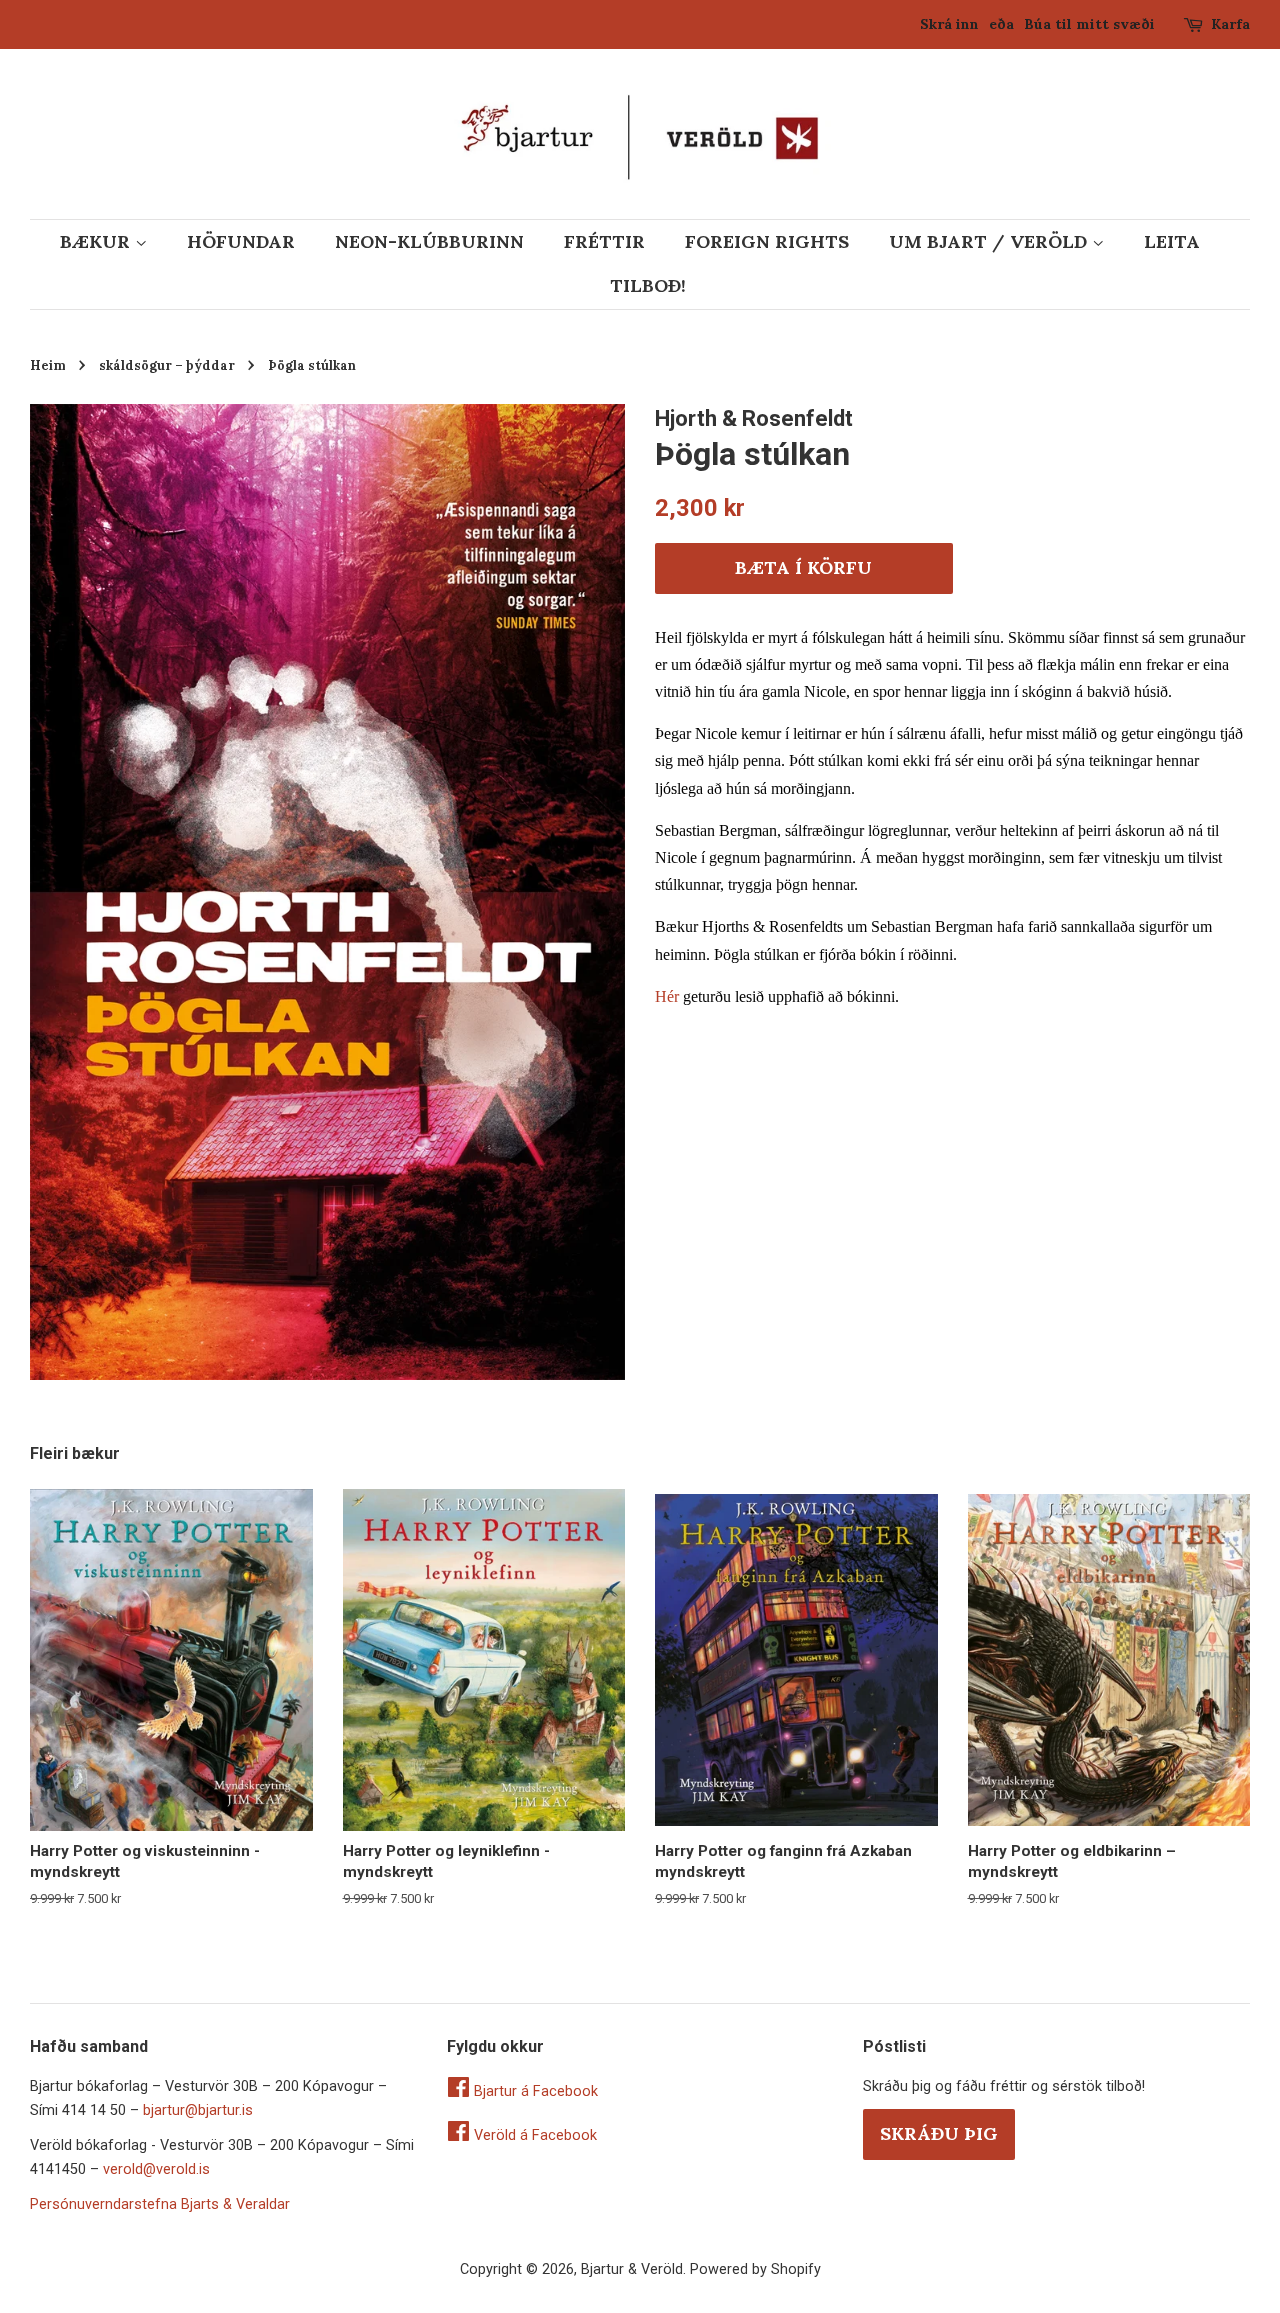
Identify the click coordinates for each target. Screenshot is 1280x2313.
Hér (667, 996)
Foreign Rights (767, 241)
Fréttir (604, 241)
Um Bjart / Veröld (990, 241)
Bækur (97, 241)
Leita (1172, 241)
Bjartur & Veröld (632, 2269)
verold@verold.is (156, 2169)
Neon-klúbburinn (429, 241)
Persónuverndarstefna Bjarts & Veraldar (160, 2204)
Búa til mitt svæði (1089, 24)
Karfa (1230, 24)
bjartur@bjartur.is (198, 2110)
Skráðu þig (939, 2133)
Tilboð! (648, 285)
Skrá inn (949, 24)
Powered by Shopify (755, 2269)
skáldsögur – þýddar (167, 365)
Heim (48, 365)
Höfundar (241, 241)
